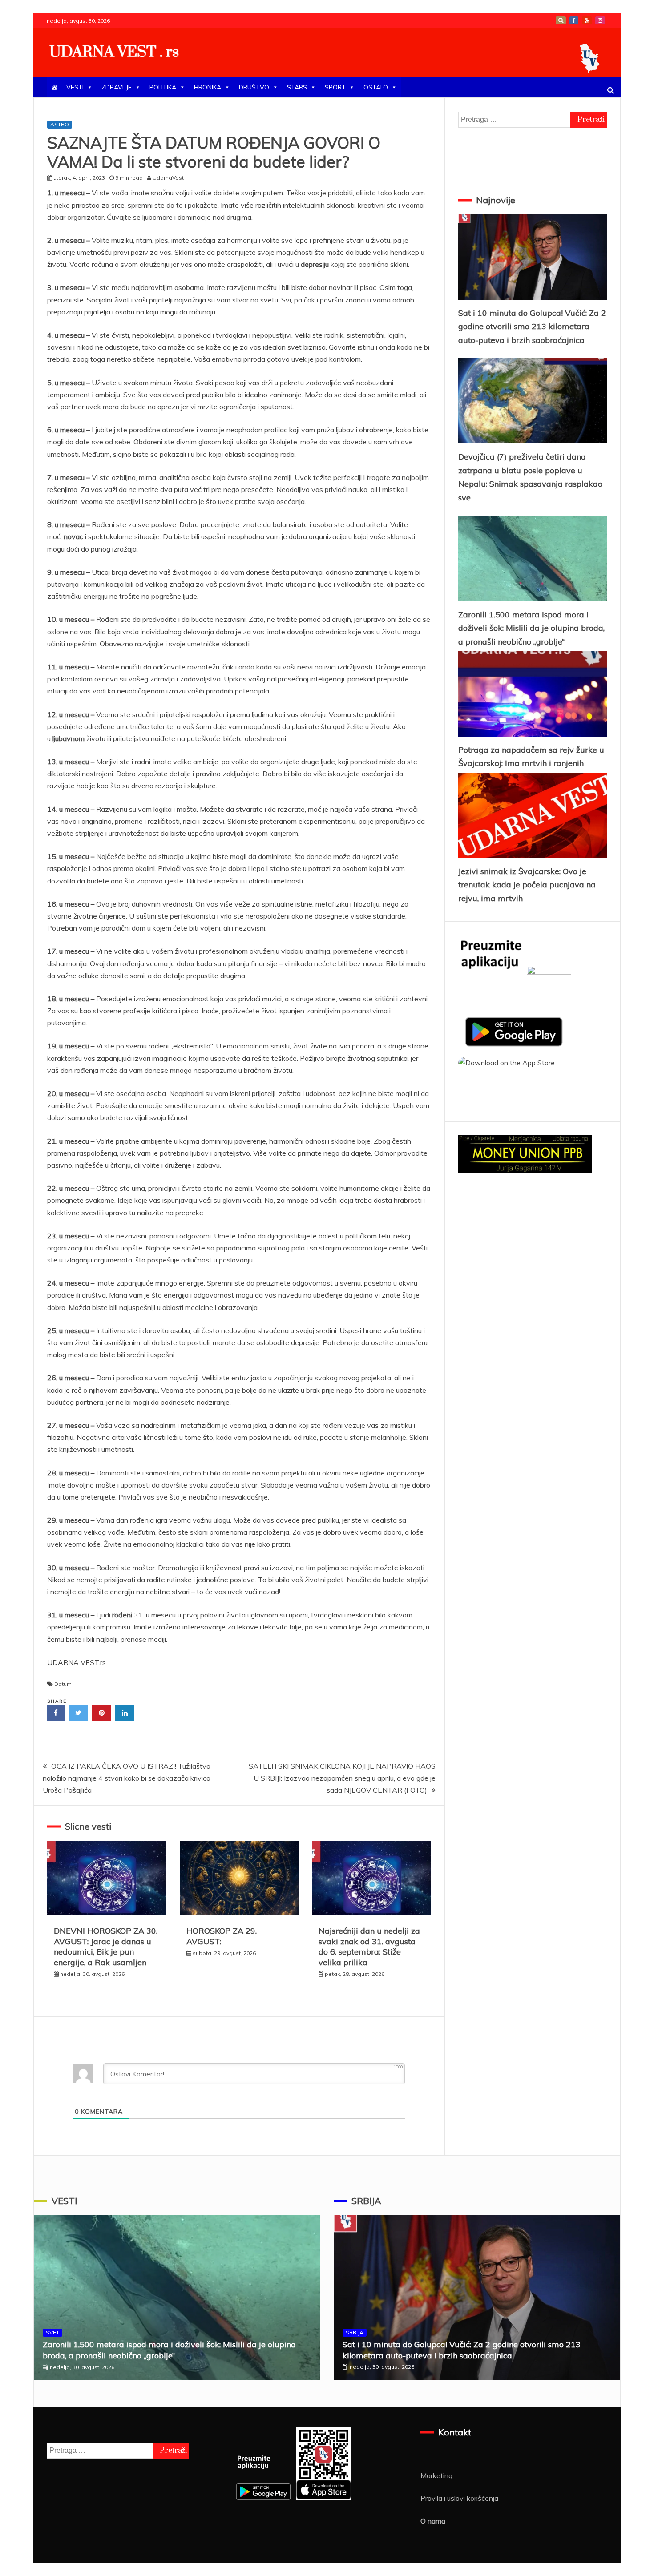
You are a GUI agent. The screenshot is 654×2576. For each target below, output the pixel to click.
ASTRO (60, 124)
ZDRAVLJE (117, 87)
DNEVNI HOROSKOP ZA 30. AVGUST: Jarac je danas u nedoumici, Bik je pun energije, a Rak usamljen (106, 1946)
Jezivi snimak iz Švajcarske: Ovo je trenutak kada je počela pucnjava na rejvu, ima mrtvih (527, 885)
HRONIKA (208, 87)
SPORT (335, 87)
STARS (297, 87)
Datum (63, 1684)
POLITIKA (163, 87)
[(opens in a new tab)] (533, 559)
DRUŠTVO (254, 87)
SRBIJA (366, 2201)
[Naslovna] (54, 87)
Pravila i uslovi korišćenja (459, 2498)
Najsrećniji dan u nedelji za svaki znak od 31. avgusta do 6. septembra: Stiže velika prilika (369, 1946)
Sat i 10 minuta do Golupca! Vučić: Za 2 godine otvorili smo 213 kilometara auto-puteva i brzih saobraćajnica (532, 327)
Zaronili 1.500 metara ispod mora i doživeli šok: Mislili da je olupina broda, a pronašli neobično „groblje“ (531, 628)
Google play (561, 20)
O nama (433, 2521)
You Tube (587, 20)
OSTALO (376, 87)
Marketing (436, 2475)
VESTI (75, 87)
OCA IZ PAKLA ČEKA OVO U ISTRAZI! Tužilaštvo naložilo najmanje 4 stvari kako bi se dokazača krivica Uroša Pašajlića (127, 1778)
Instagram (600, 20)
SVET (52, 2332)
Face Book (574, 20)
